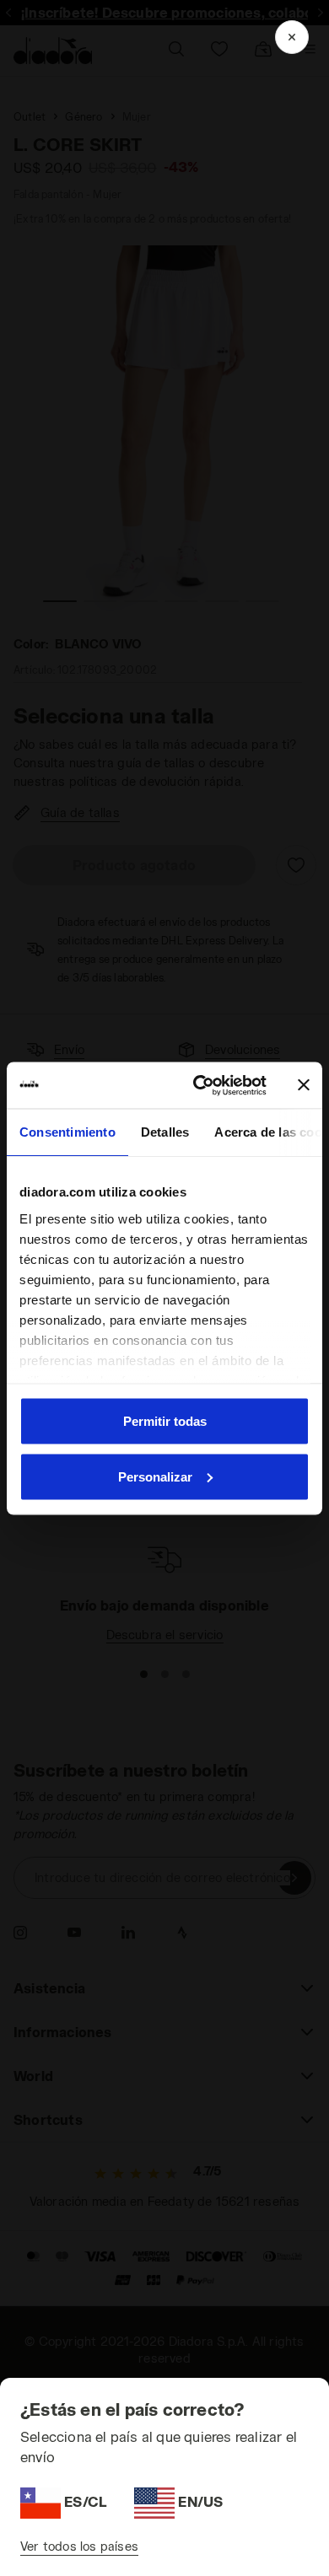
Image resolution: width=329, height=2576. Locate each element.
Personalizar (155, 1476)
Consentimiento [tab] (67, 1132)
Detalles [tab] (165, 1132)
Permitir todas (165, 1421)
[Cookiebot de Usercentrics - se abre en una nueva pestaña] (200, 1085)
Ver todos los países (79, 2546)
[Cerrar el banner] (304, 1085)
